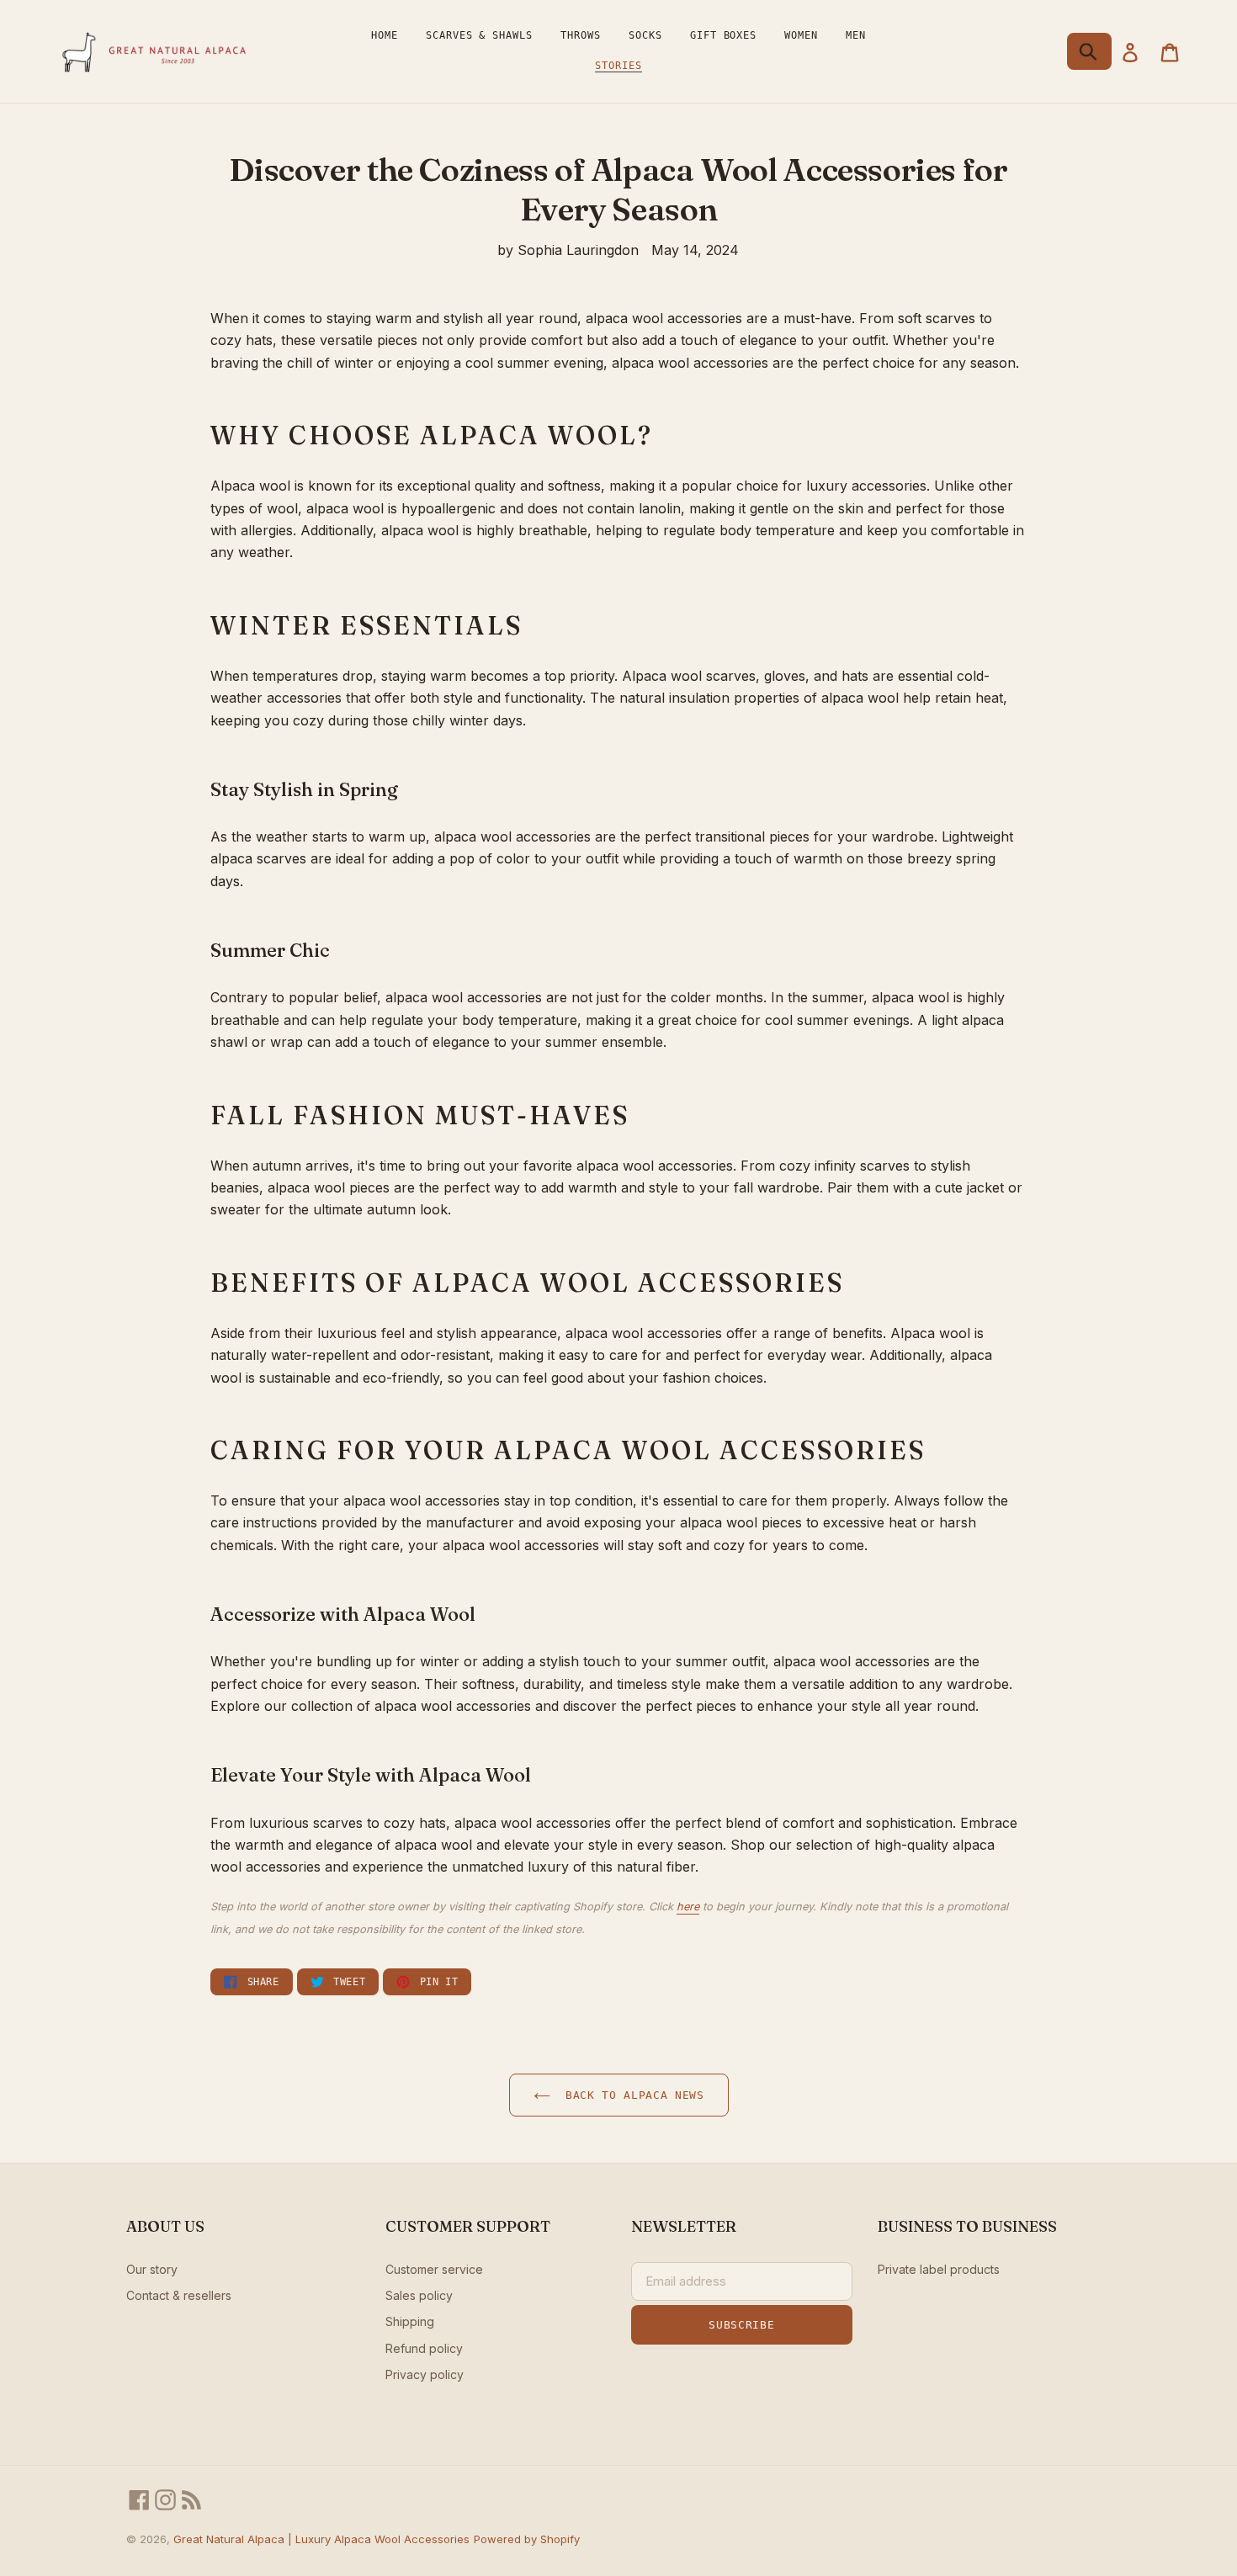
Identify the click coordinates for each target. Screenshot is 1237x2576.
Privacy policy (425, 2374)
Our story (152, 2269)
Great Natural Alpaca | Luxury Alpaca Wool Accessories (321, 2539)
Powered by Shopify (527, 2539)
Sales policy (419, 2295)
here (688, 1907)
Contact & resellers (179, 2295)
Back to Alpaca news (632, 2095)
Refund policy (424, 2348)
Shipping (410, 2321)
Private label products (939, 2269)
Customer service (434, 2269)
